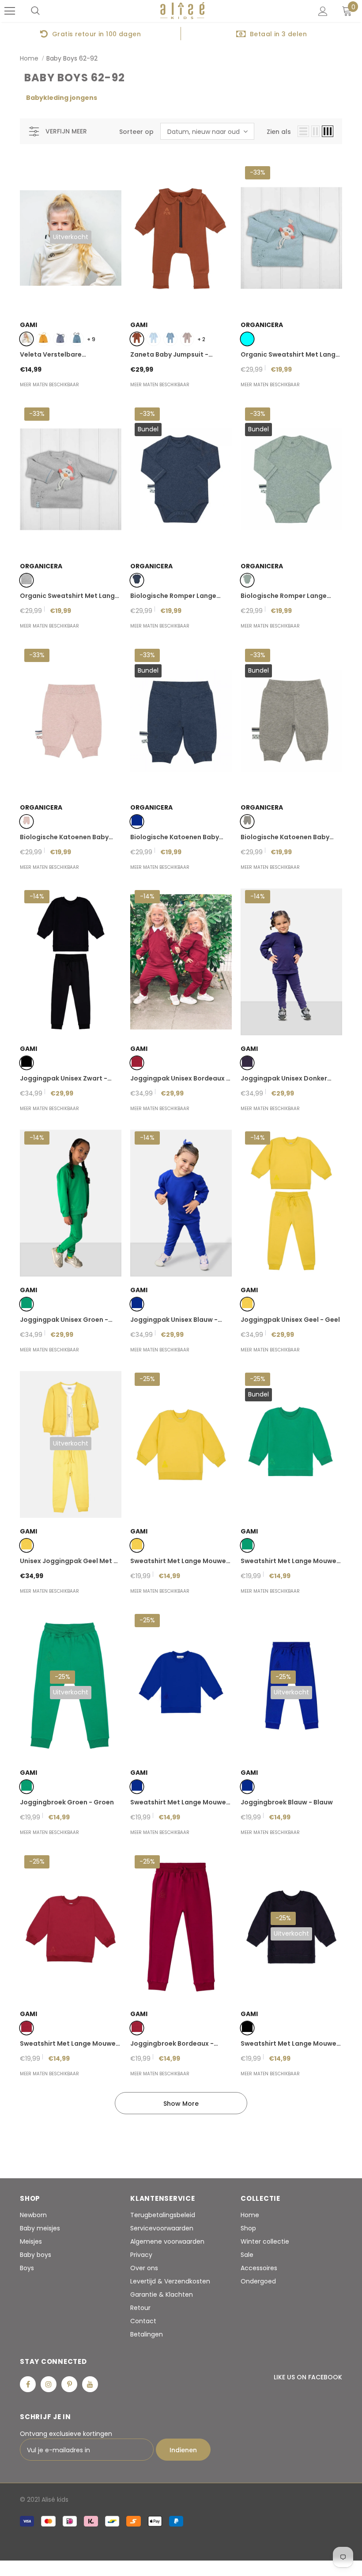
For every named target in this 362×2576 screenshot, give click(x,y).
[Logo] (182, 11)
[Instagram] (49, 2384)
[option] (90, 34)
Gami (28, 325)
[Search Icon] (35, 11)
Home (29, 58)
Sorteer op (136, 132)
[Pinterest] (69, 2384)
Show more (181, 2104)
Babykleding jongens (62, 98)
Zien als (279, 132)
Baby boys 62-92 (72, 58)
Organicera (262, 325)
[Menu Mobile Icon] (10, 11)
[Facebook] (28, 2384)
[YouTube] (90, 2384)
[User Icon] (323, 11)
